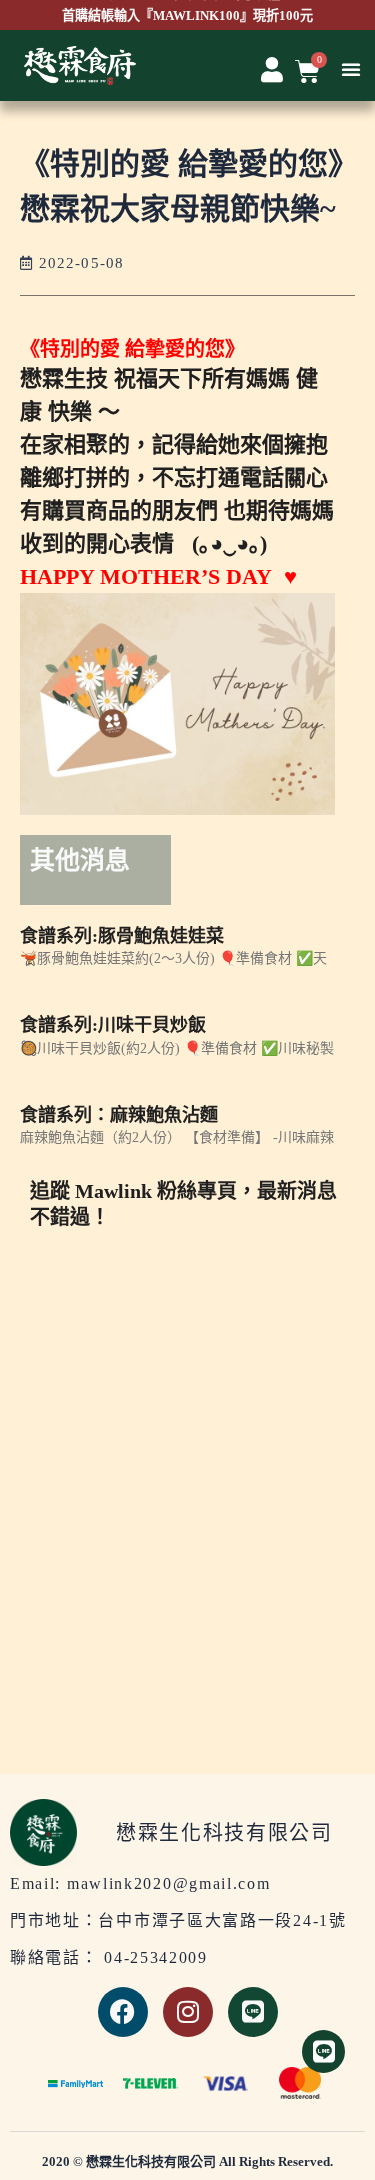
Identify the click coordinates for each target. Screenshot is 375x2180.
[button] (351, 69)
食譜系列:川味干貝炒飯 (113, 1025)
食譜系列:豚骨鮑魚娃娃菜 (122, 936)
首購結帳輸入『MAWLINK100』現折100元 (187, 15)
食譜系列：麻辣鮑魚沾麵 (119, 1115)
